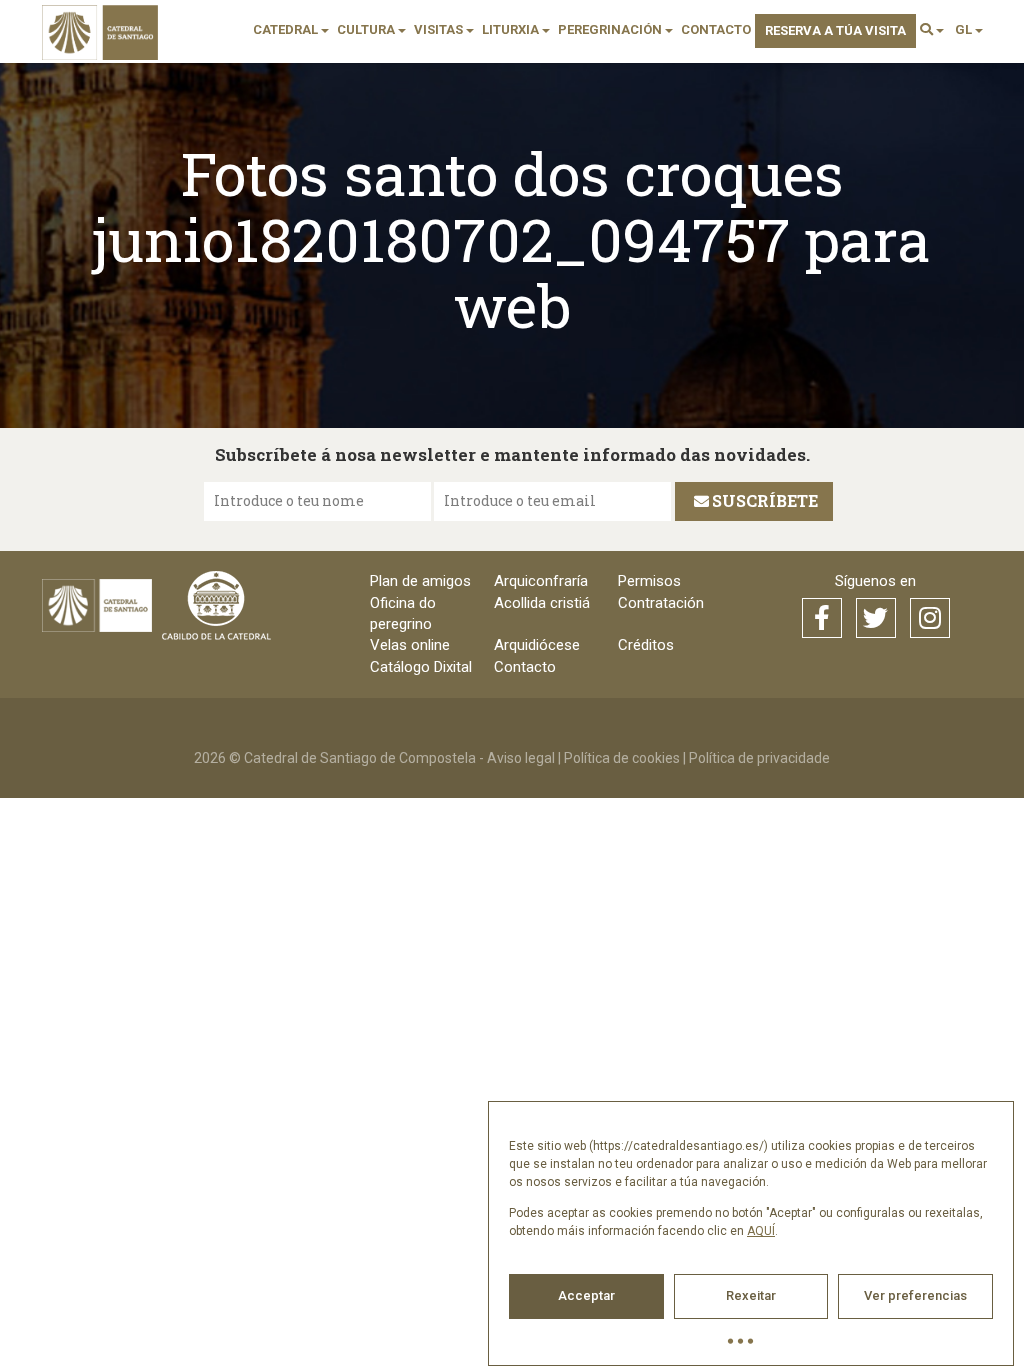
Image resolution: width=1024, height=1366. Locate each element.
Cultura (367, 29)
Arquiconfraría (541, 581)
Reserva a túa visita (835, 30)
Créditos (646, 645)
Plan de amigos (420, 581)
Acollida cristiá (542, 603)
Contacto (716, 29)
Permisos (649, 581)
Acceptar (586, 1295)
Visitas (440, 29)
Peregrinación (611, 29)
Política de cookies (622, 758)
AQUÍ (761, 1231)
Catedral (287, 29)
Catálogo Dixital (421, 667)
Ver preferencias (915, 1295)
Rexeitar (751, 1295)
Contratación (661, 603)
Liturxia (512, 29)
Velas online (410, 645)
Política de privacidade (759, 758)
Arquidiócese (537, 645)
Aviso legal (521, 758)
